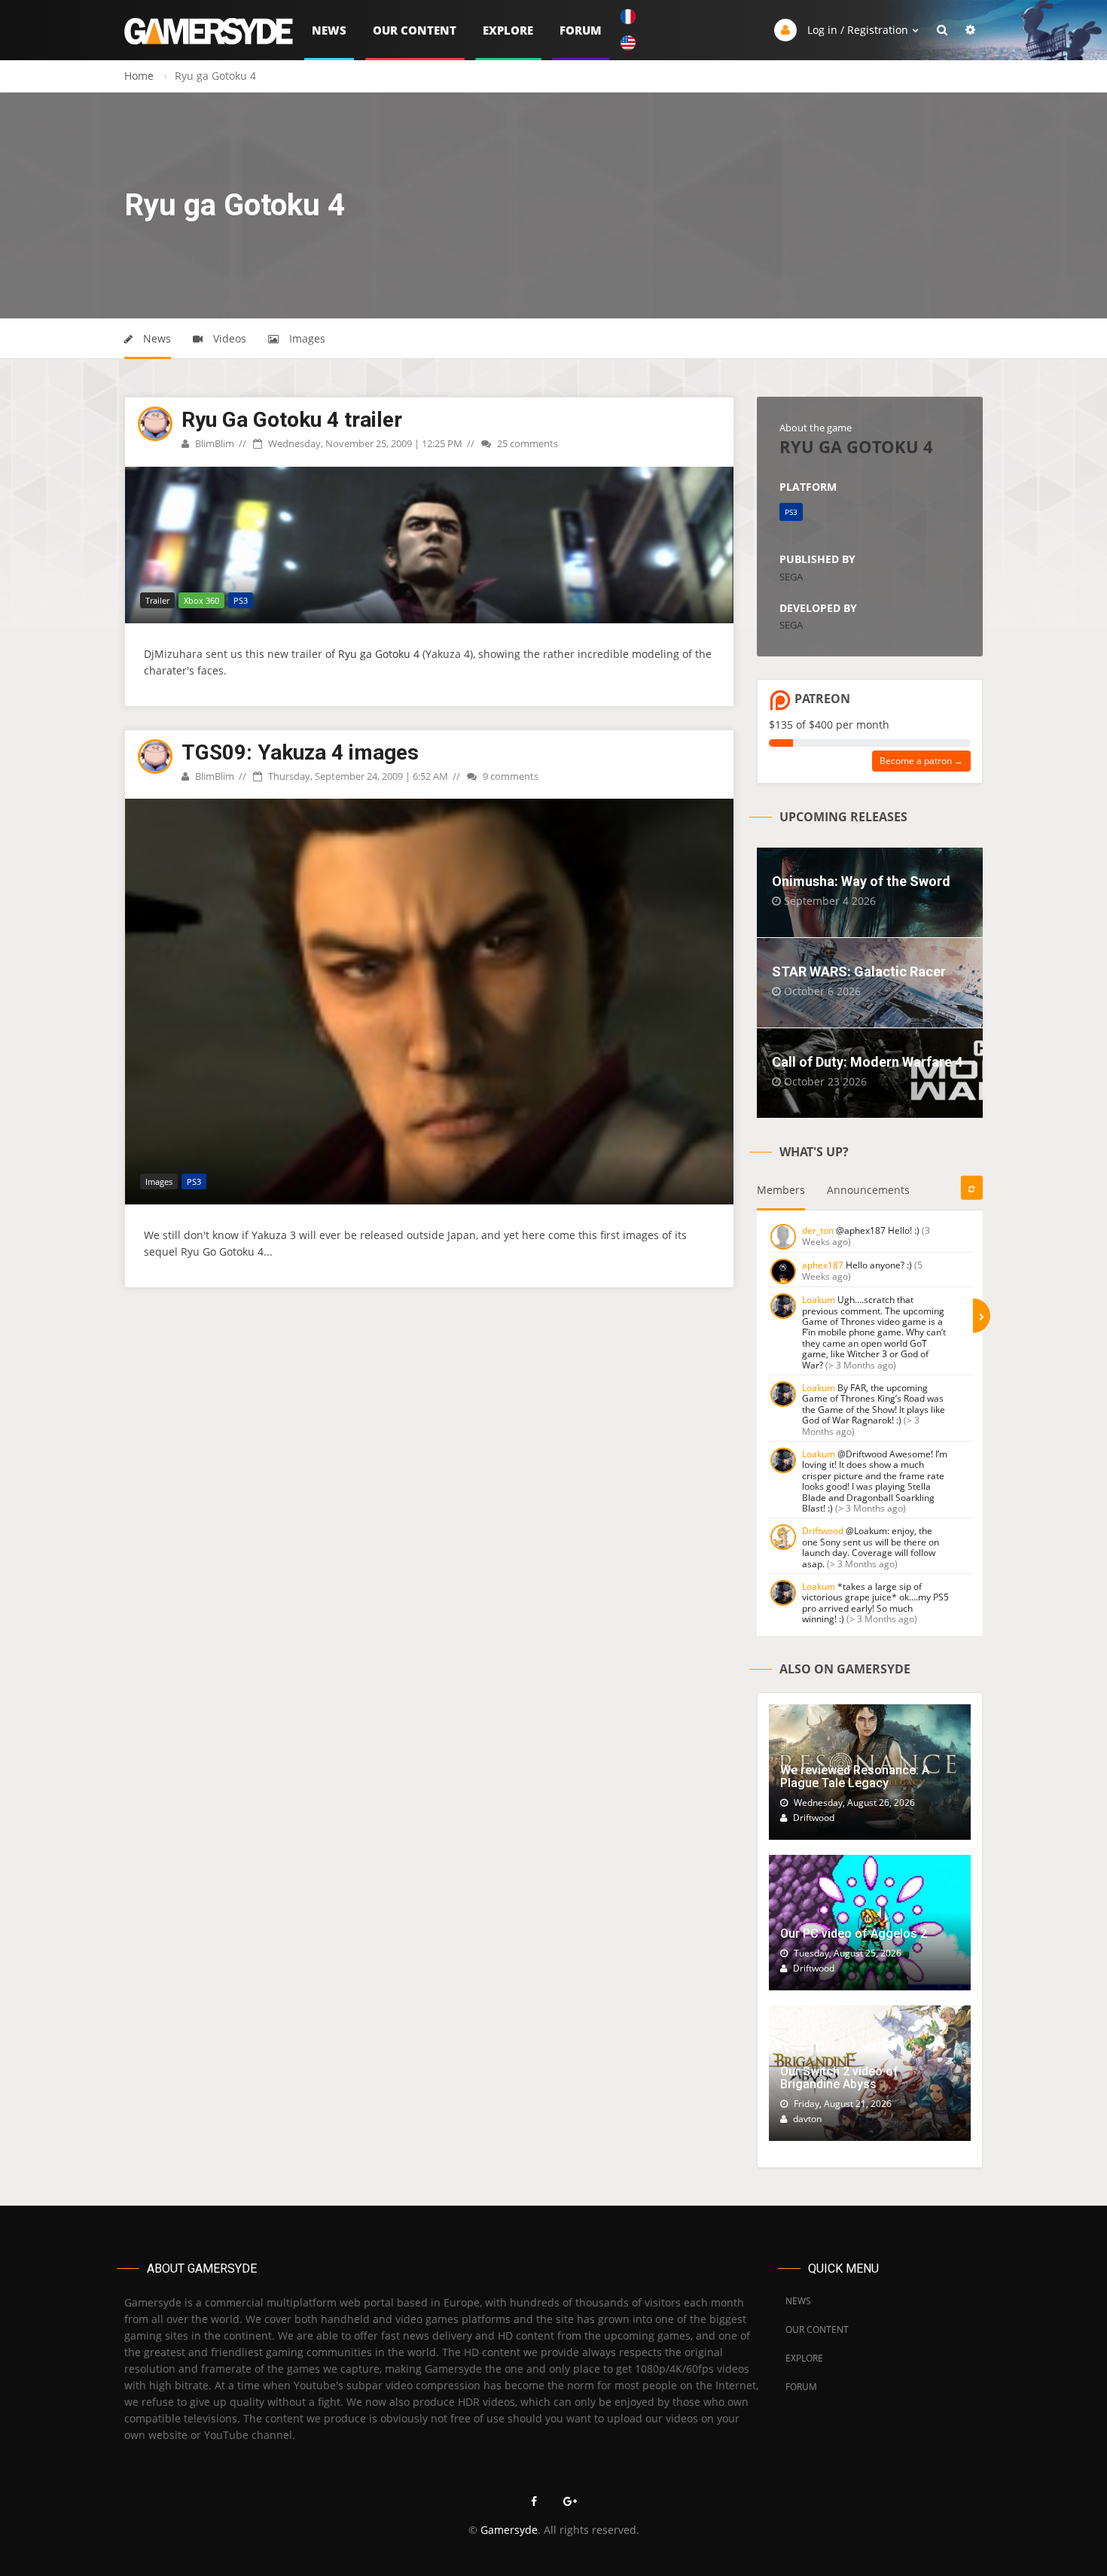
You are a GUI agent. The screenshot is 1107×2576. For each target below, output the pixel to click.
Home (139, 76)
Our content (415, 30)
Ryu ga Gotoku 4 (379, 654)
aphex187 (823, 1265)
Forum (581, 30)
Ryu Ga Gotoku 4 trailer (292, 420)
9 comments (509, 776)
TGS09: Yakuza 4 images (300, 752)
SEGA (791, 577)
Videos (228, 338)
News (329, 30)
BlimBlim (213, 443)
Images (306, 338)
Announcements (868, 1190)
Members (781, 1190)
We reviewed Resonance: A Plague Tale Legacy (855, 1777)
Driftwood (823, 1531)
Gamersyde (509, 2530)
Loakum (819, 1300)
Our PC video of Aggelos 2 (854, 1934)
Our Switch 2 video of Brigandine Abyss (839, 2078)
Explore (508, 30)
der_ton (818, 1230)
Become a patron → (921, 761)
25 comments (526, 443)
